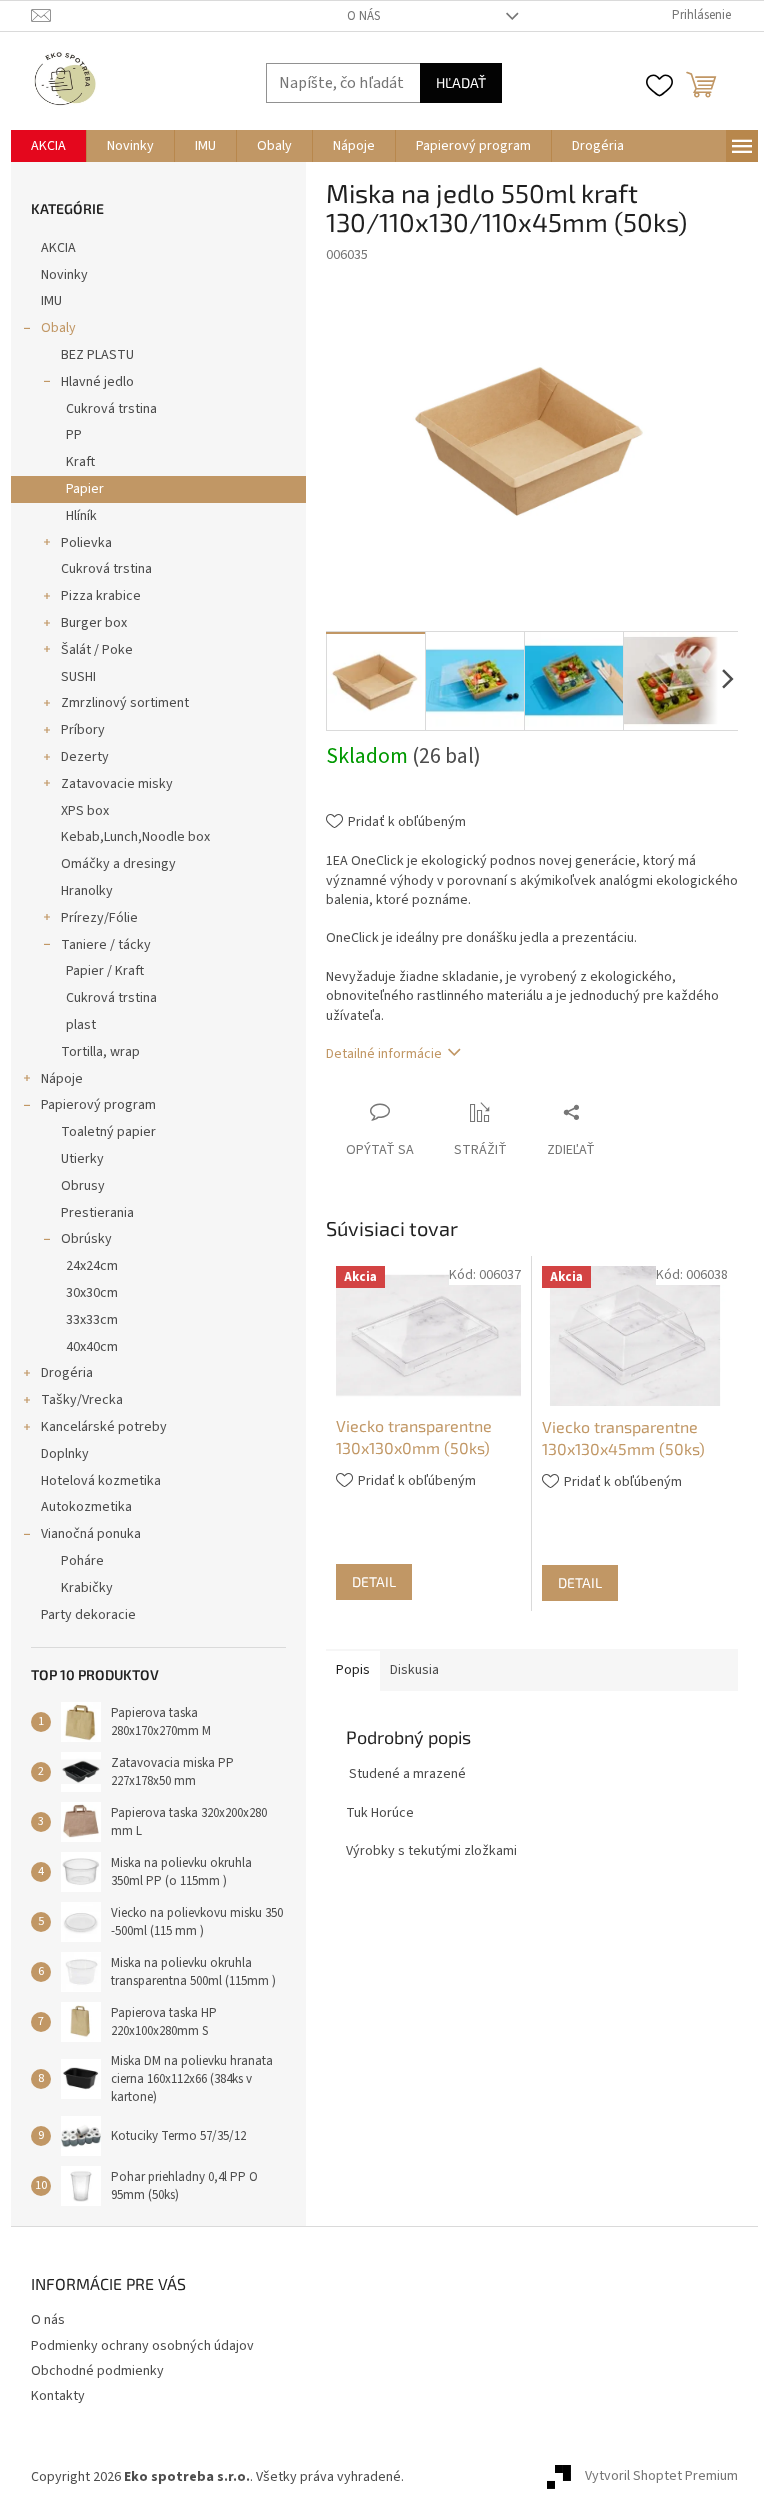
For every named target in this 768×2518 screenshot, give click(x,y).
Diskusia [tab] (414, 1670)
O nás (363, 16)
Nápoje (62, 1079)
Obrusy (83, 1186)
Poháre (82, 1561)
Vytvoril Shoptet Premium (661, 2477)
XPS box (85, 811)
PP (74, 435)
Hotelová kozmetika (101, 1481)
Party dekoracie (88, 1615)
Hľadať (461, 82)
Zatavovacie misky (117, 784)
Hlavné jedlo (97, 382)
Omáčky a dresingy (118, 864)
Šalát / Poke (97, 650)
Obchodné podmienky (97, 2371)
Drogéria (67, 1373)
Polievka (86, 543)
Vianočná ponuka (91, 1534)
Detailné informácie (384, 1054)
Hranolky (87, 891)
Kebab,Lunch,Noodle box (135, 837)
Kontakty (58, 2396)
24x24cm (92, 1266)
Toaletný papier (108, 1132)
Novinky (64, 275)
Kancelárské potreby (104, 1427)
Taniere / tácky (106, 945)
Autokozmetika (86, 1507)
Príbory (83, 730)
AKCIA (58, 248)
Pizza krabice (101, 596)
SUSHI (78, 677)
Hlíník (81, 516)
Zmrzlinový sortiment (125, 703)
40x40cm (92, 1347)
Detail (374, 1581)
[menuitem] (48, 146)
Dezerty (85, 757)
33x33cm (92, 1320)
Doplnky (65, 1454)
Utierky (82, 1159)
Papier (85, 489)
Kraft (80, 462)
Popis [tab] (353, 1670)
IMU (51, 301)
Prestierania (97, 1213)
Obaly (58, 328)
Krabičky (87, 1588)
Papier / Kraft (105, 971)
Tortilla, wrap (100, 1052)
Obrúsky (86, 1239)
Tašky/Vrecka (82, 1400)
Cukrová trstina (111, 409)
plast (81, 1025)
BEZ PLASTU (97, 355)
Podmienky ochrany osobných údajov (142, 2346)
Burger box (94, 623)
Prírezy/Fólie (99, 918)
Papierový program (98, 1105)
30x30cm (92, 1293)
